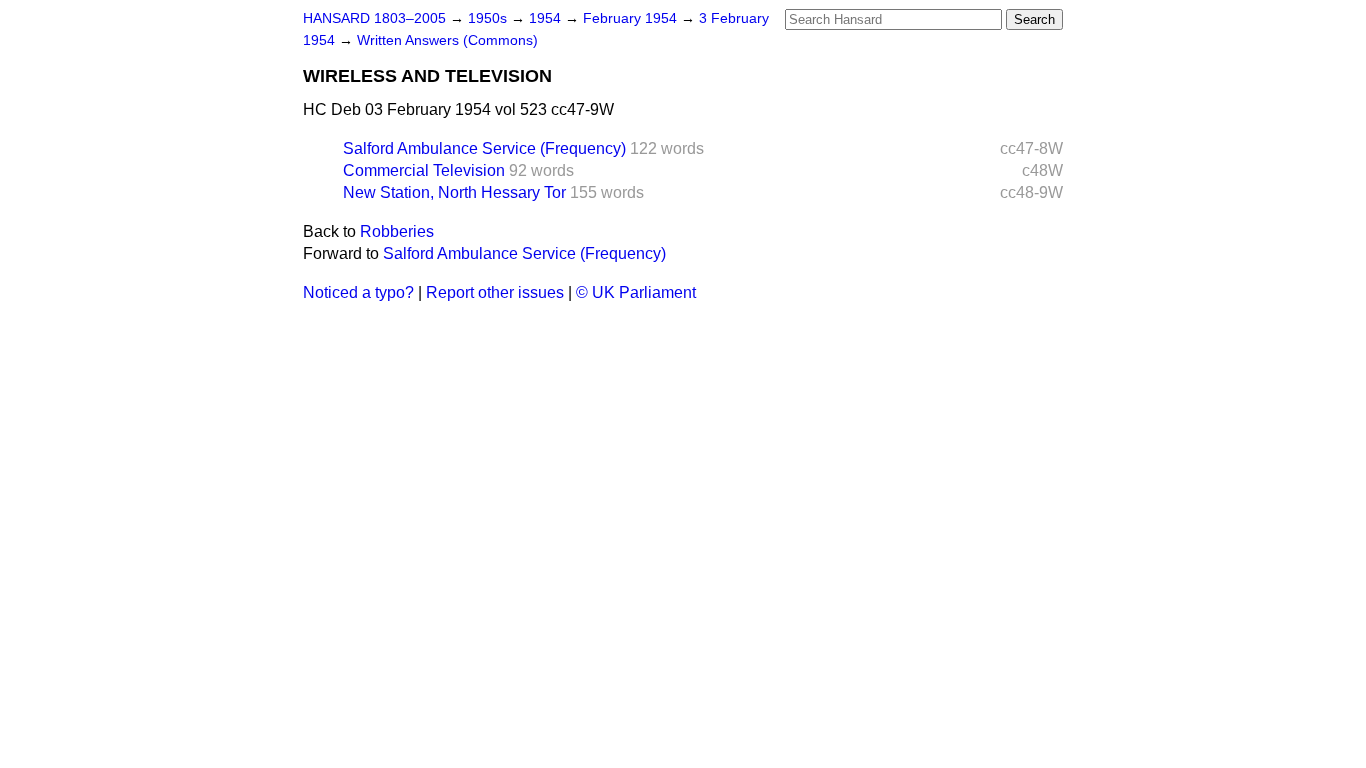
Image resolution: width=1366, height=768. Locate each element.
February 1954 (632, 18)
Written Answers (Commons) (447, 40)
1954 (547, 18)
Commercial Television (424, 170)
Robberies (397, 231)
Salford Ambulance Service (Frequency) (484, 148)
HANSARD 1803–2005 (374, 18)
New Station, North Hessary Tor (454, 192)
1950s (489, 18)
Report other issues (495, 292)
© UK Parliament (636, 292)
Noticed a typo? (358, 292)
